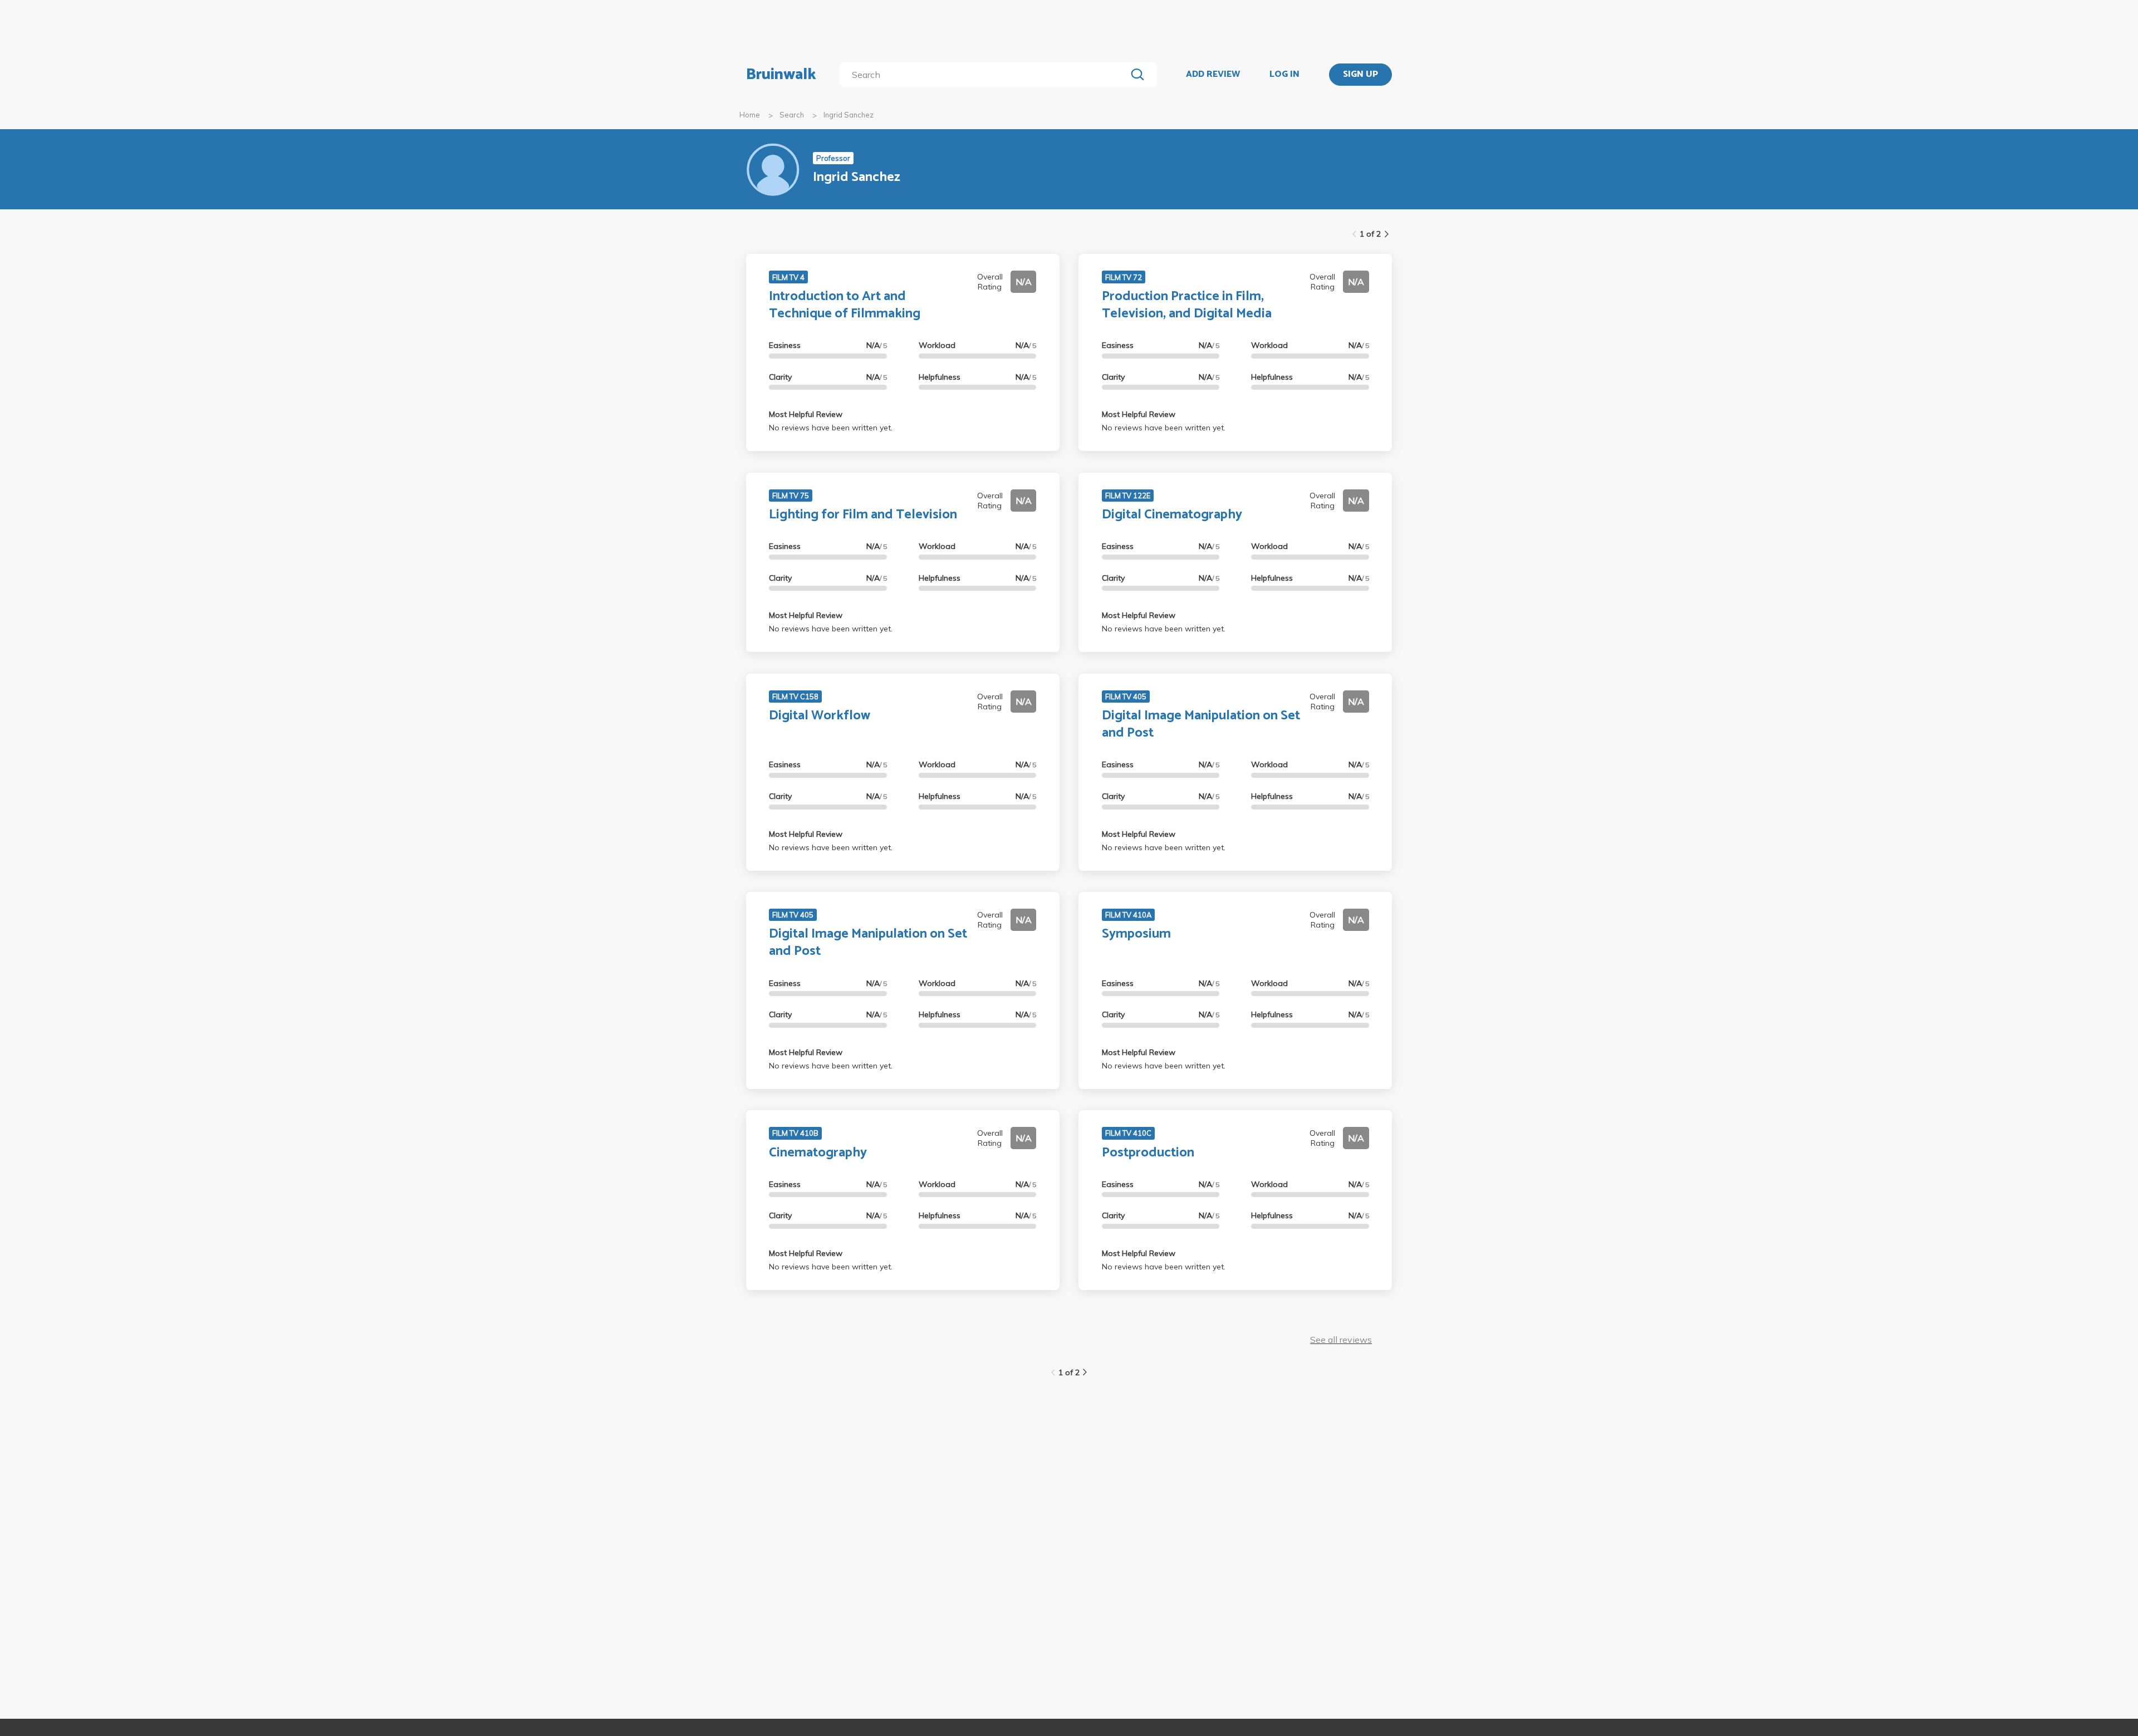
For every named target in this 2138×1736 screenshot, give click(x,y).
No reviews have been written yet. (831, 428)
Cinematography (818, 1153)
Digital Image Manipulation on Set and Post (1201, 724)
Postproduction (1148, 1153)
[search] (985, 75)
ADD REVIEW (1213, 75)
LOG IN (1284, 75)
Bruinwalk (781, 75)
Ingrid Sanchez (849, 115)
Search (792, 115)
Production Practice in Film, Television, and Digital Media (1187, 305)
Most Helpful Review (806, 414)
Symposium (1136, 934)
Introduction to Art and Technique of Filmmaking (845, 305)
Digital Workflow (820, 716)
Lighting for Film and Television (863, 515)
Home (750, 115)
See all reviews (1341, 1340)
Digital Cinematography (1172, 515)
